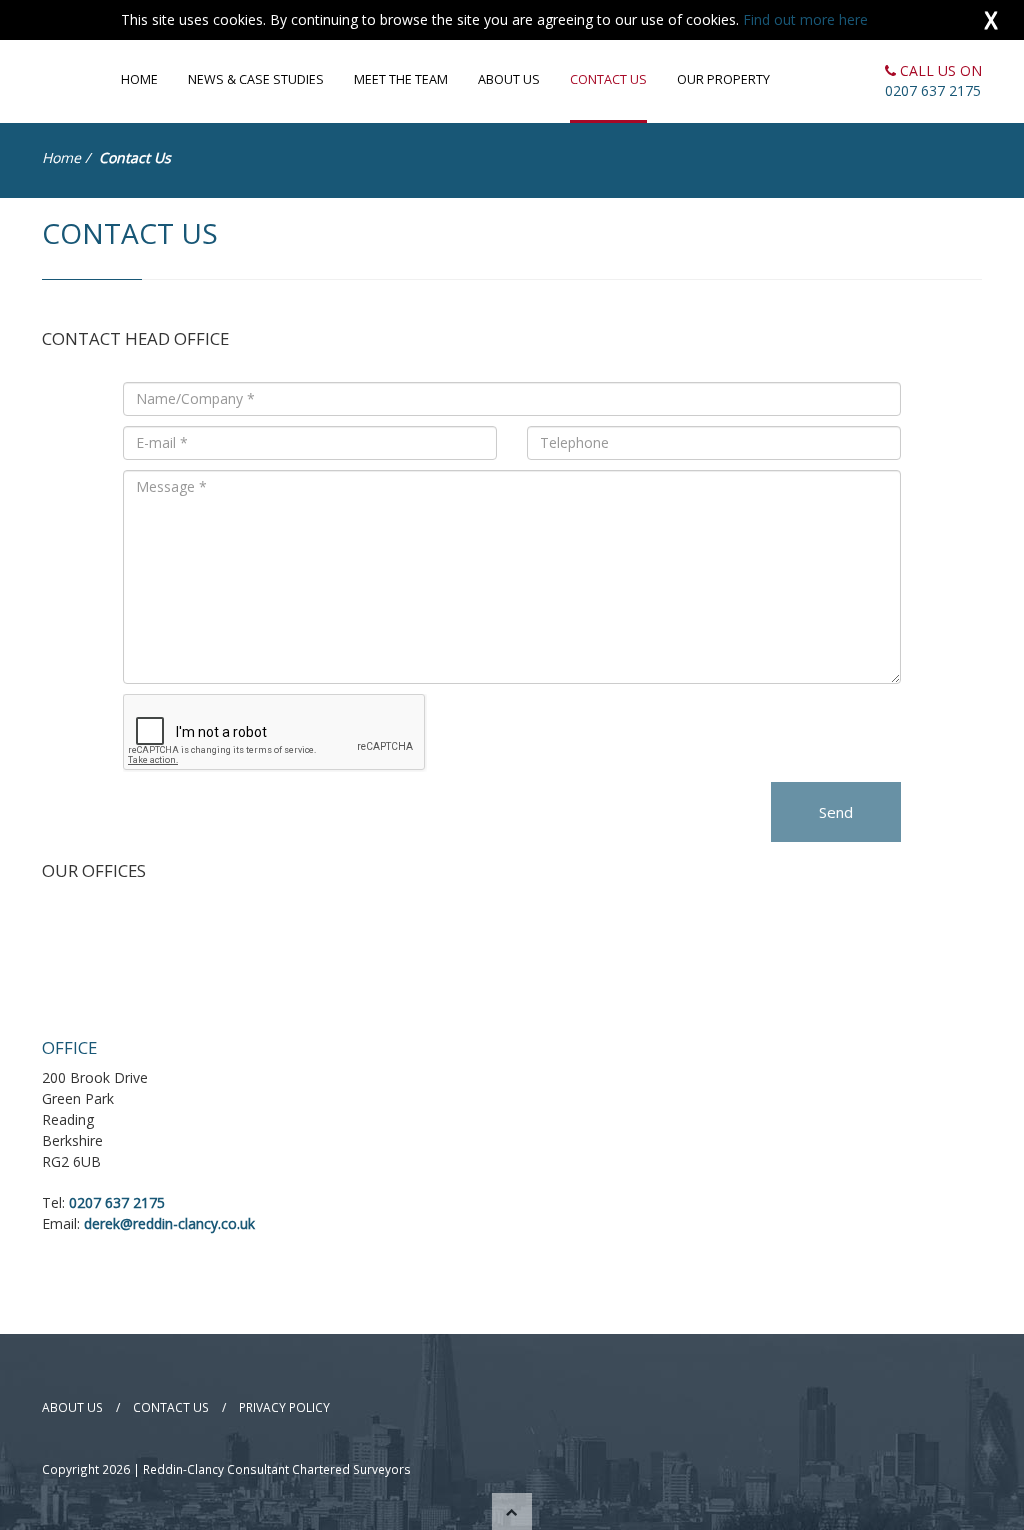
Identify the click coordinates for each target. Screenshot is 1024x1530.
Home (139, 79)
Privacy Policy (284, 1407)
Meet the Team (401, 79)
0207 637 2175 (933, 90)
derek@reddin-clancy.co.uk (169, 1223)
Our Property (723, 79)
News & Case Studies (256, 79)
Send (836, 812)
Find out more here (805, 19)
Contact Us (608, 79)
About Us (509, 79)
